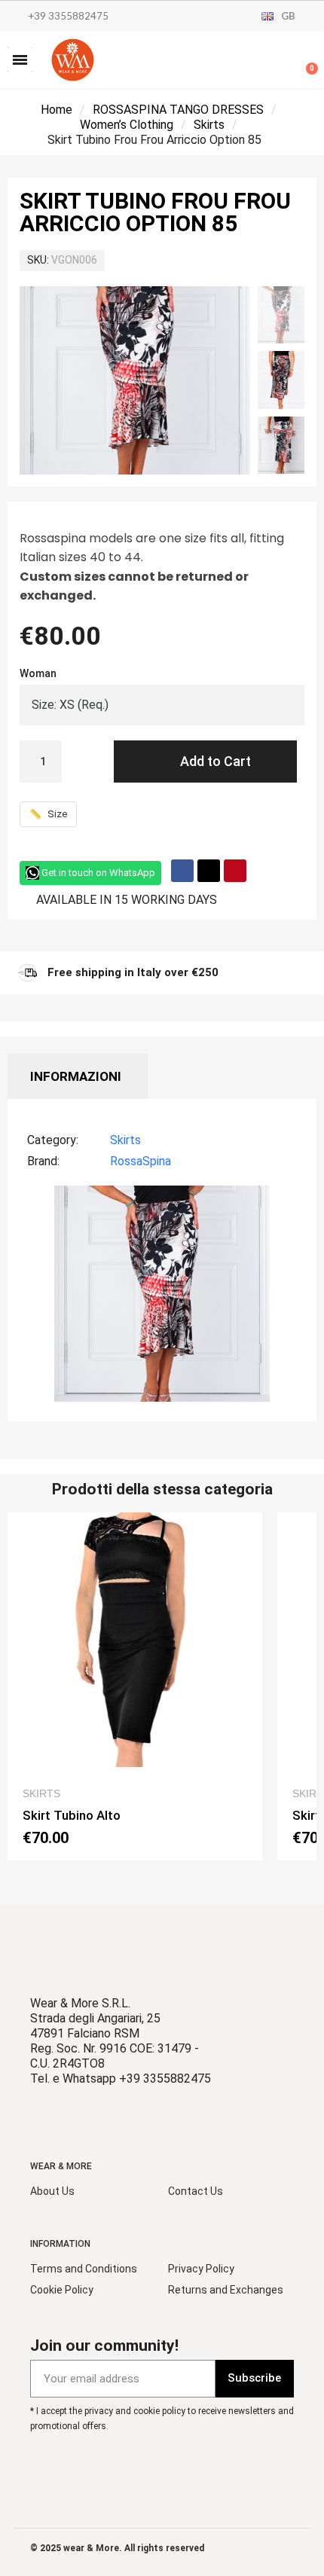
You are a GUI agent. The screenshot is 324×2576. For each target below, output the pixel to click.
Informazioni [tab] (76, 1076)
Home (57, 110)
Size (48, 814)
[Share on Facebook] (182, 871)
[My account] (256, 62)
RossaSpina (141, 1161)
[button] (20, 60)
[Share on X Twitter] (209, 871)
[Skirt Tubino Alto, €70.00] (135, 1686)
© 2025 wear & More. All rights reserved (117, 2548)
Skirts (209, 125)
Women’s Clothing (127, 125)
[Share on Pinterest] (235, 871)
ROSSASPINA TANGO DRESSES (178, 110)
